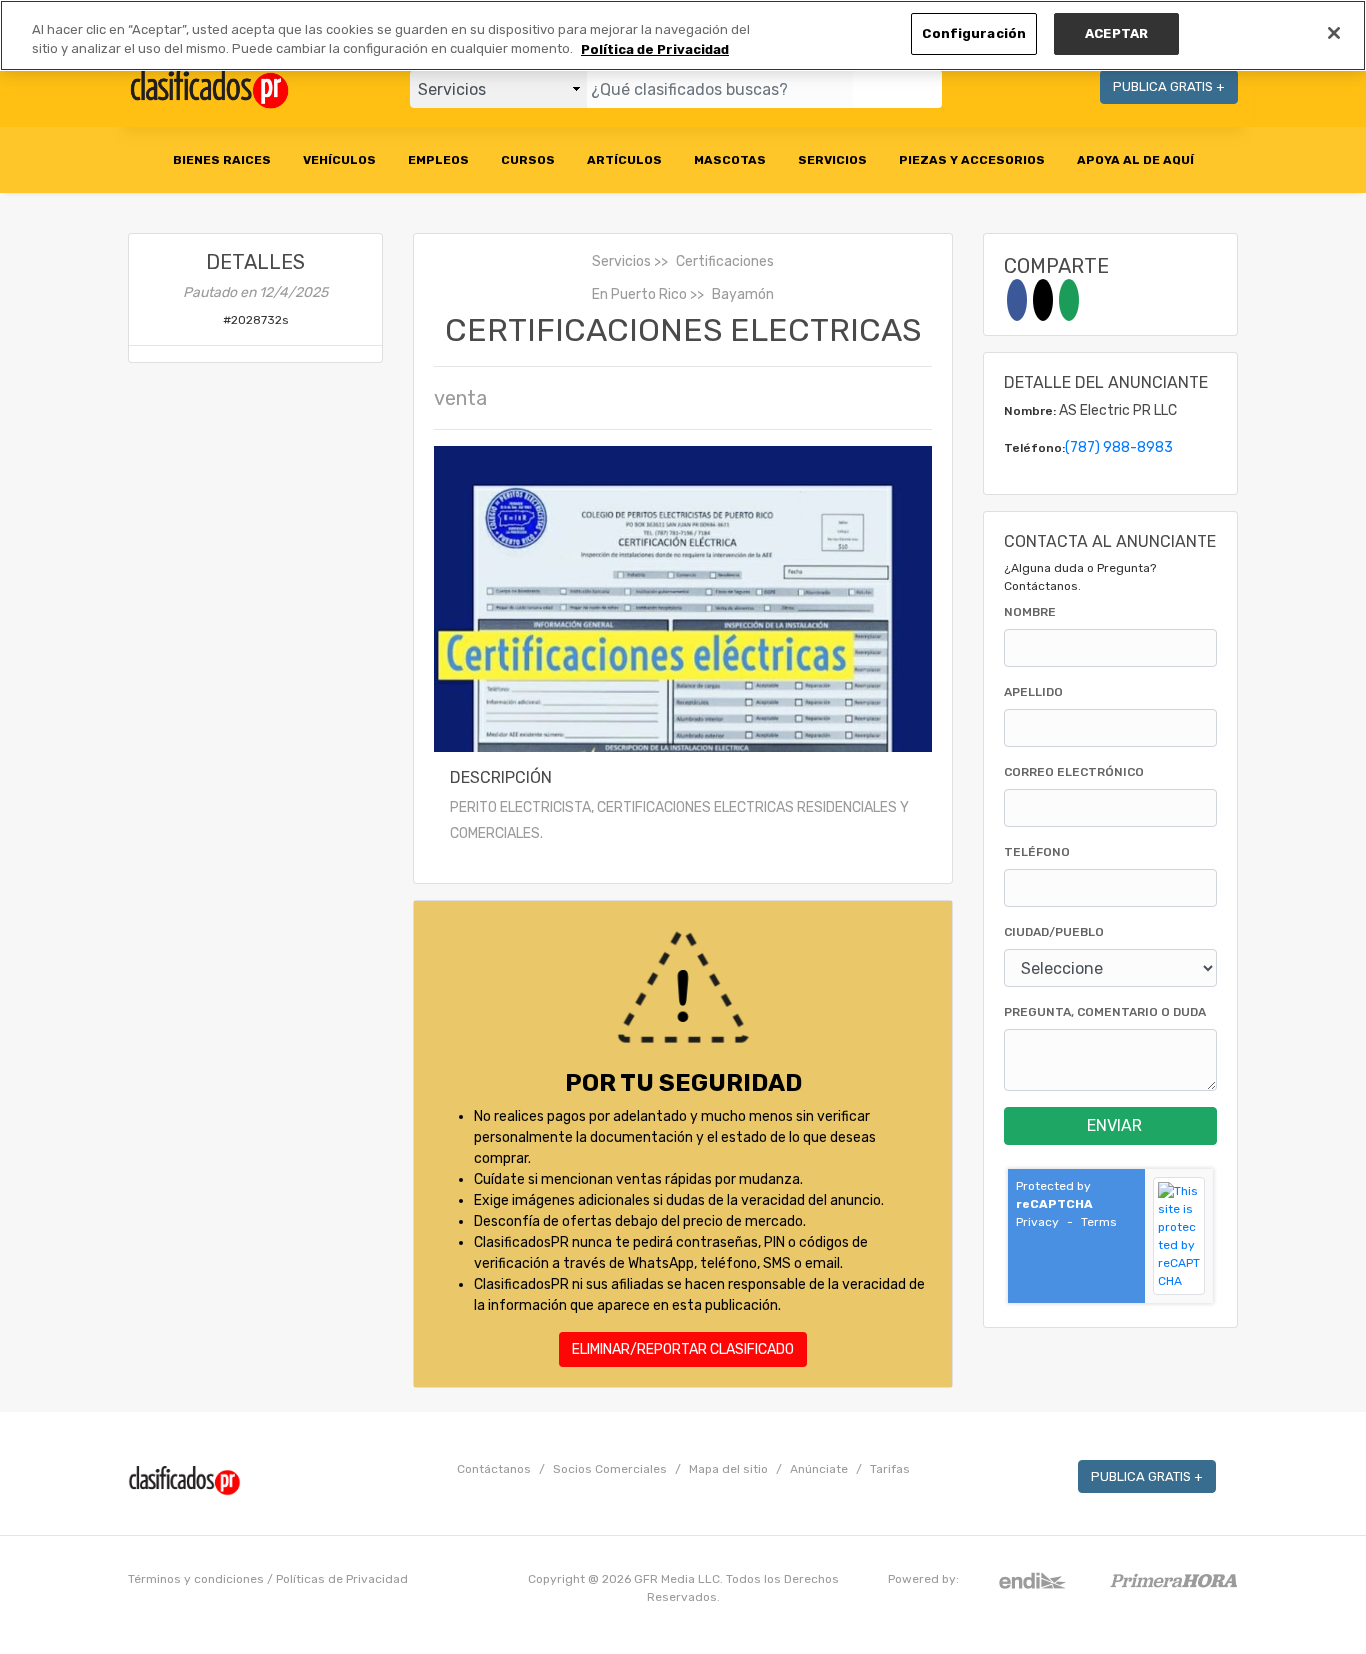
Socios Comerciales (610, 1469)
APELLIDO (1033, 692)
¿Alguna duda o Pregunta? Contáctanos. (1080, 577)
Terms (1099, 1222)
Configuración (974, 33)
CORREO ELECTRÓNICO (1074, 772)
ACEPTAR (1116, 33)
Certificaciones (725, 261)
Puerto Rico (649, 294)
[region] (683, 35)
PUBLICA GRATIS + (1169, 86)
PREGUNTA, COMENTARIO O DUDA (1105, 1012)
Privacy (1037, 1222)
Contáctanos (494, 1469)
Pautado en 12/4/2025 (255, 292)
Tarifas (890, 1469)
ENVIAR (1114, 1125)
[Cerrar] (1334, 33)
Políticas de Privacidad (342, 1579)
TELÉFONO (1037, 852)
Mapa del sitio (728, 1469)
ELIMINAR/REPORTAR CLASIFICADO (683, 1349)
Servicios (621, 261)
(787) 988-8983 (1119, 447)
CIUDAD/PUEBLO (1054, 932)
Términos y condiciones (196, 1579)
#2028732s (256, 320)
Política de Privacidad (655, 49)
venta (460, 398)
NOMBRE (1030, 612)
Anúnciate (819, 1469)
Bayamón (743, 294)
